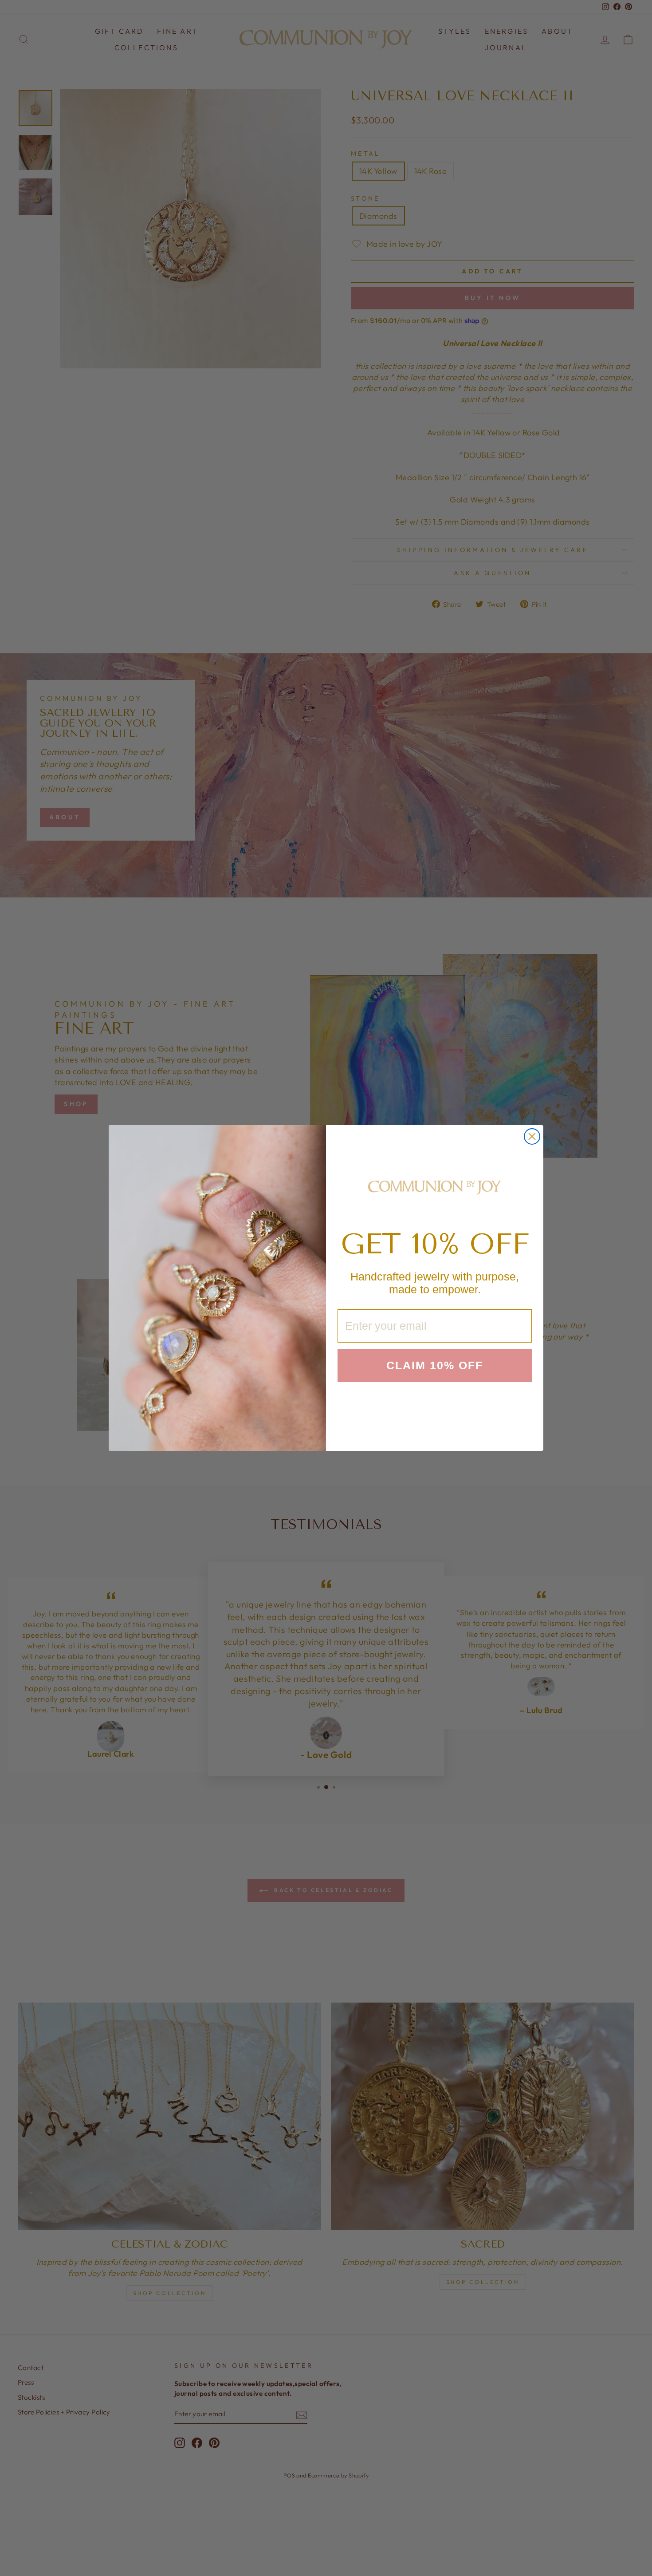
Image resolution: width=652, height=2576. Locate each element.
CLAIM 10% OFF (435, 1365)
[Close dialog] (532, 1136)
